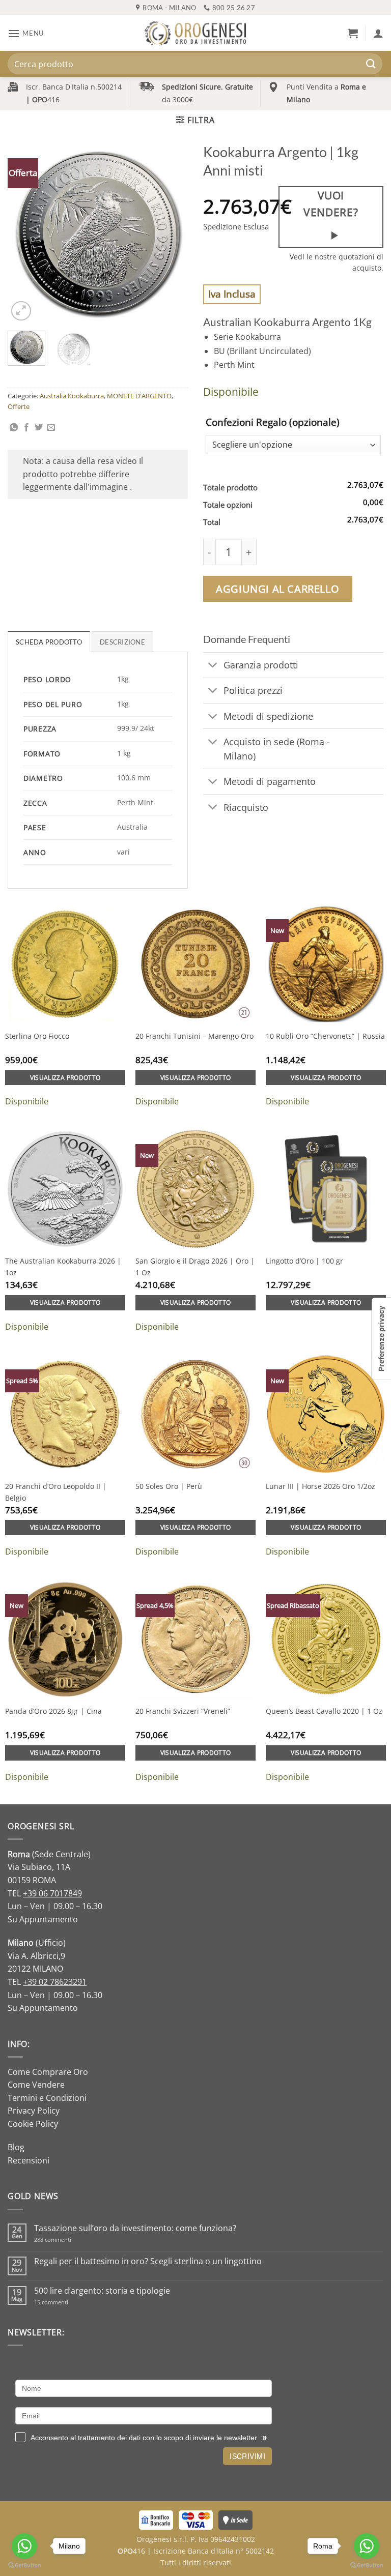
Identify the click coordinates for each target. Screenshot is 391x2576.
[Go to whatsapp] (24, 2546)
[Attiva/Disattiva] (213, 666)
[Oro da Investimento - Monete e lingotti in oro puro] (195, 33)
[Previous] (24, 233)
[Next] (172, 233)
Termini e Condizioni (47, 2098)
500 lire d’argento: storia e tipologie (102, 2291)
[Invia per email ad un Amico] (51, 428)
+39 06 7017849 (52, 1893)
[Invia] (371, 64)
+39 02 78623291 (55, 1982)
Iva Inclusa (232, 294)
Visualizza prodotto (65, 1078)
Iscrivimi (247, 2456)
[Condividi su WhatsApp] (14, 428)
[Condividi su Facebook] (26, 428)
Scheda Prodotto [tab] (49, 642)
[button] (26, 33)
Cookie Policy (33, 2124)
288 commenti (71, 2240)
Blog (16, 2147)
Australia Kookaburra (72, 396)
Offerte (19, 406)
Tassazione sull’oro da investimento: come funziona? (135, 2228)
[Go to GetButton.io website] (24, 2566)
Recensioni (29, 2160)
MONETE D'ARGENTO (139, 396)
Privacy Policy (34, 2111)
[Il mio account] (378, 33)
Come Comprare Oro (48, 2072)
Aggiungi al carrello (277, 589)
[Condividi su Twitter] (39, 428)
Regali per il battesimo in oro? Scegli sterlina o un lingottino (148, 2261)
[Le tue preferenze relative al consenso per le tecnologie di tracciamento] (381, 1339)
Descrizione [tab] (122, 642)
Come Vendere (36, 2085)
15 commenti (64, 2302)
